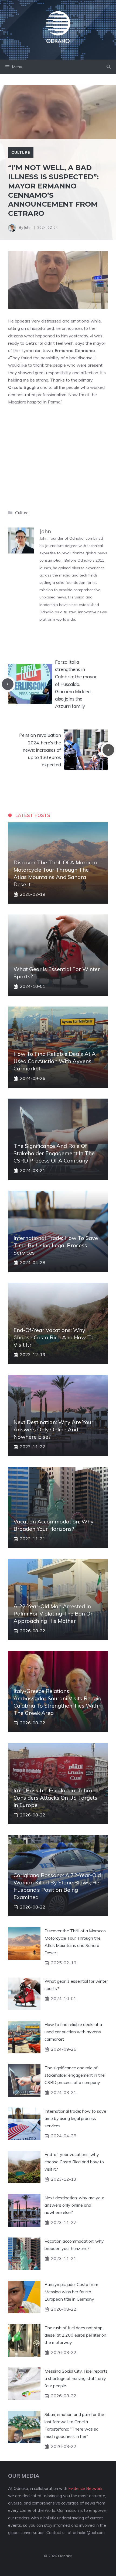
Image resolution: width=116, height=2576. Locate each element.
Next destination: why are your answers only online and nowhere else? (53, 1429)
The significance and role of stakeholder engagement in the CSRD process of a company (54, 1153)
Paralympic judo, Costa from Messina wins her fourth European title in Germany (71, 2292)
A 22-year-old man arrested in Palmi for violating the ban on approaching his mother (54, 1613)
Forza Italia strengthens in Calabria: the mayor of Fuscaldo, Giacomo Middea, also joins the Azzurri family (76, 684)
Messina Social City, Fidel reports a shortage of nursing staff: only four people (76, 2378)
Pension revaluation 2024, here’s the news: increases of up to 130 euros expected (40, 750)
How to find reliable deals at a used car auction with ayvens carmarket (55, 1061)
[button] (109, 67)
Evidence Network (85, 2488)
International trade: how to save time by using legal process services (56, 1245)
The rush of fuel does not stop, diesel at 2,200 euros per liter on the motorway (75, 2335)
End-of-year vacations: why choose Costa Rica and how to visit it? (54, 1337)
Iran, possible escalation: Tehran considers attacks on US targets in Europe (55, 1798)
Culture (21, 152)
